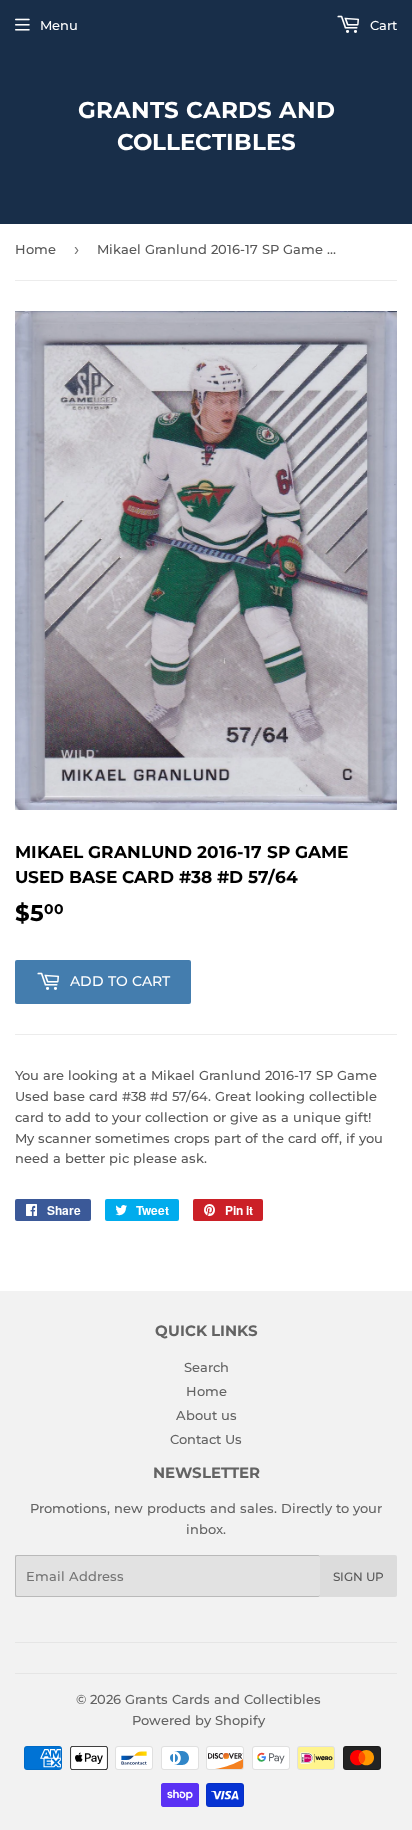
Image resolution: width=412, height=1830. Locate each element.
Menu (59, 25)
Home (35, 249)
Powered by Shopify (198, 1720)
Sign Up (358, 1576)
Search (206, 1367)
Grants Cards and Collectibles (206, 126)
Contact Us (206, 1439)
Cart (381, 25)
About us (206, 1415)
